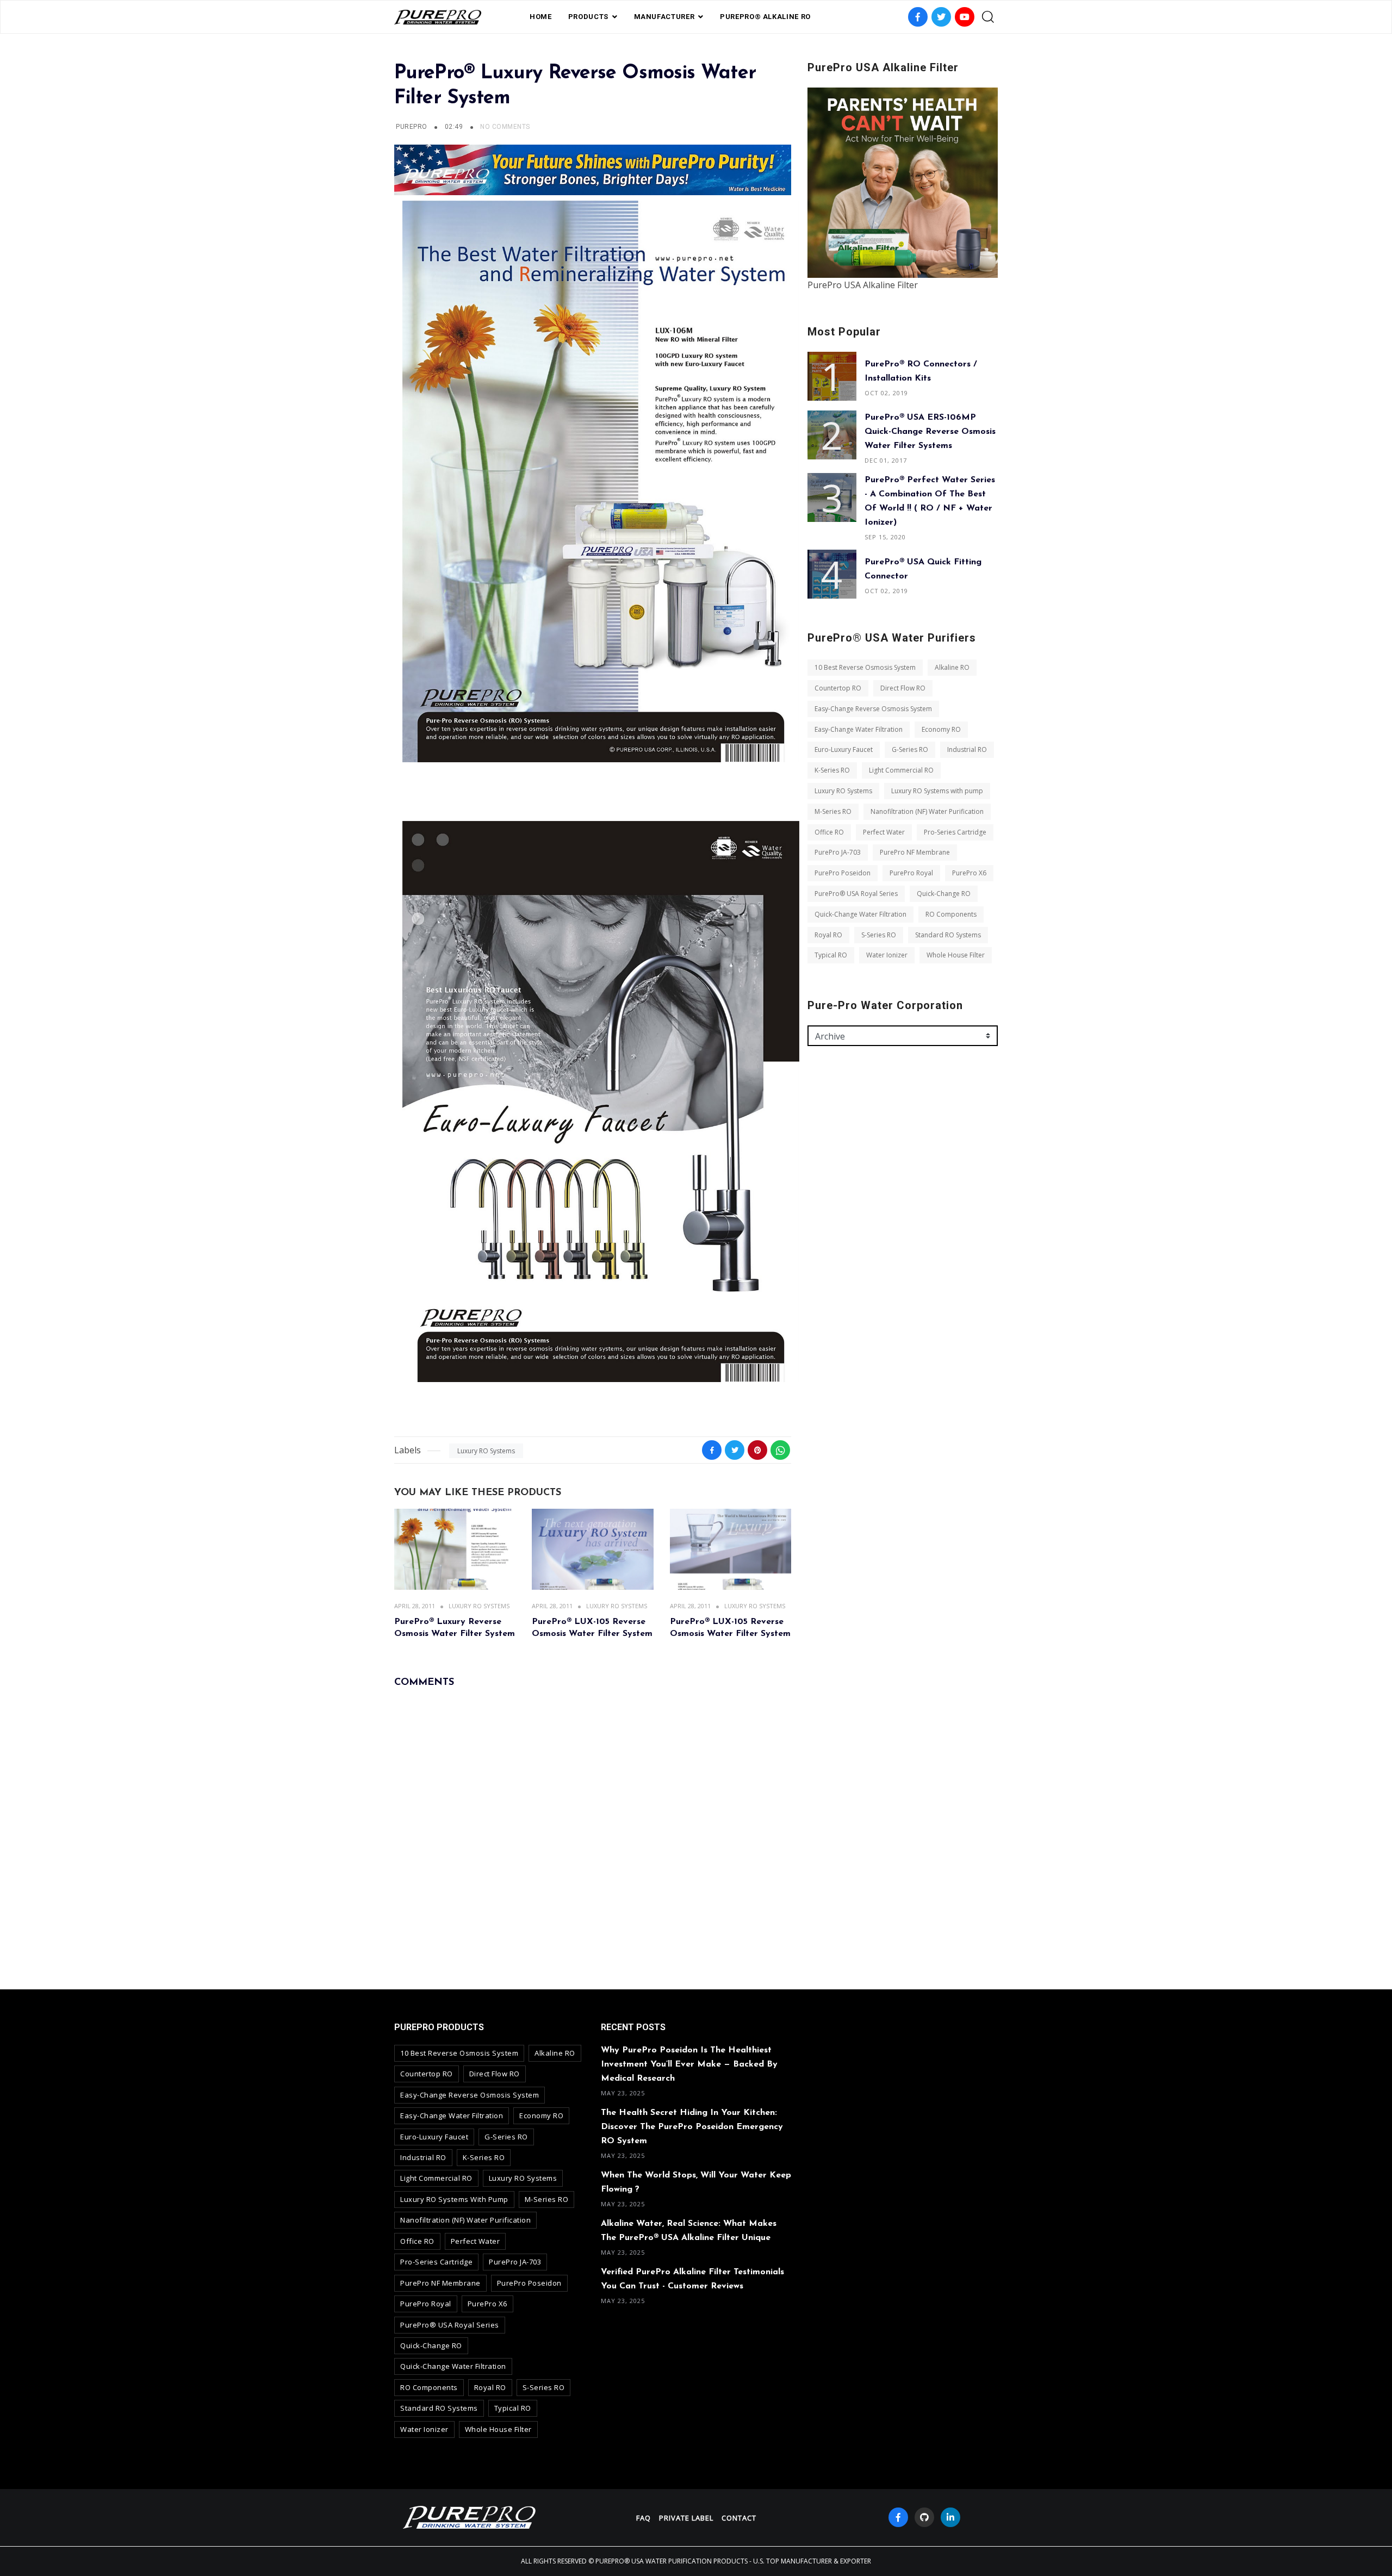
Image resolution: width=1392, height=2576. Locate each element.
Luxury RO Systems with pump (937, 791)
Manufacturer (664, 17)
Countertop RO (838, 688)
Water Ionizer (887, 955)
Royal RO (828, 935)
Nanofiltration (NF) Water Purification (927, 811)
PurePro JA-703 (838, 852)
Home (541, 17)
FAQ (644, 2518)
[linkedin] (950, 2517)
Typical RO (831, 955)
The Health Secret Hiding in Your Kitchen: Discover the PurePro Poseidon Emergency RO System (692, 2127)
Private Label (686, 2518)
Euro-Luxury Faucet (844, 749)
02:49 (455, 127)
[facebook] (898, 2517)
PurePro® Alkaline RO (765, 17)
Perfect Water (884, 832)
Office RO (829, 832)
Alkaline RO (952, 667)
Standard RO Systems (948, 935)
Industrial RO (967, 749)
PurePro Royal (911, 873)
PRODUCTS (588, 17)
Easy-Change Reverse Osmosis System (873, 709)
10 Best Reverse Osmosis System (865, 667)
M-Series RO (833, 811)
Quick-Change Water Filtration (860, 914)
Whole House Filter (956, 955)
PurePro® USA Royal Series (856, 894)
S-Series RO (879, 935)
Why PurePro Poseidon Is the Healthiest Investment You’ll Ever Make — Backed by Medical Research (689, 2064)
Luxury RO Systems (486, 1451)
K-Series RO (832, 770)
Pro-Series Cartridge (955, 832)
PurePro (411, 127)
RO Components (951, 914)
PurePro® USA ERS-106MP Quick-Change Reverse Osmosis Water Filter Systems (930, 432)
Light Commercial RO (901, 770)
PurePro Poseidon (843, 873)
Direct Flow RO (903, 688)
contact (739, 2518)
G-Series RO (910, 749)
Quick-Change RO (944, 894)
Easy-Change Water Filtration (859, 729)
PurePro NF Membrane (915, 852)
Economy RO (941, 729)
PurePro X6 (969, 873)
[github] (924, 2517)
